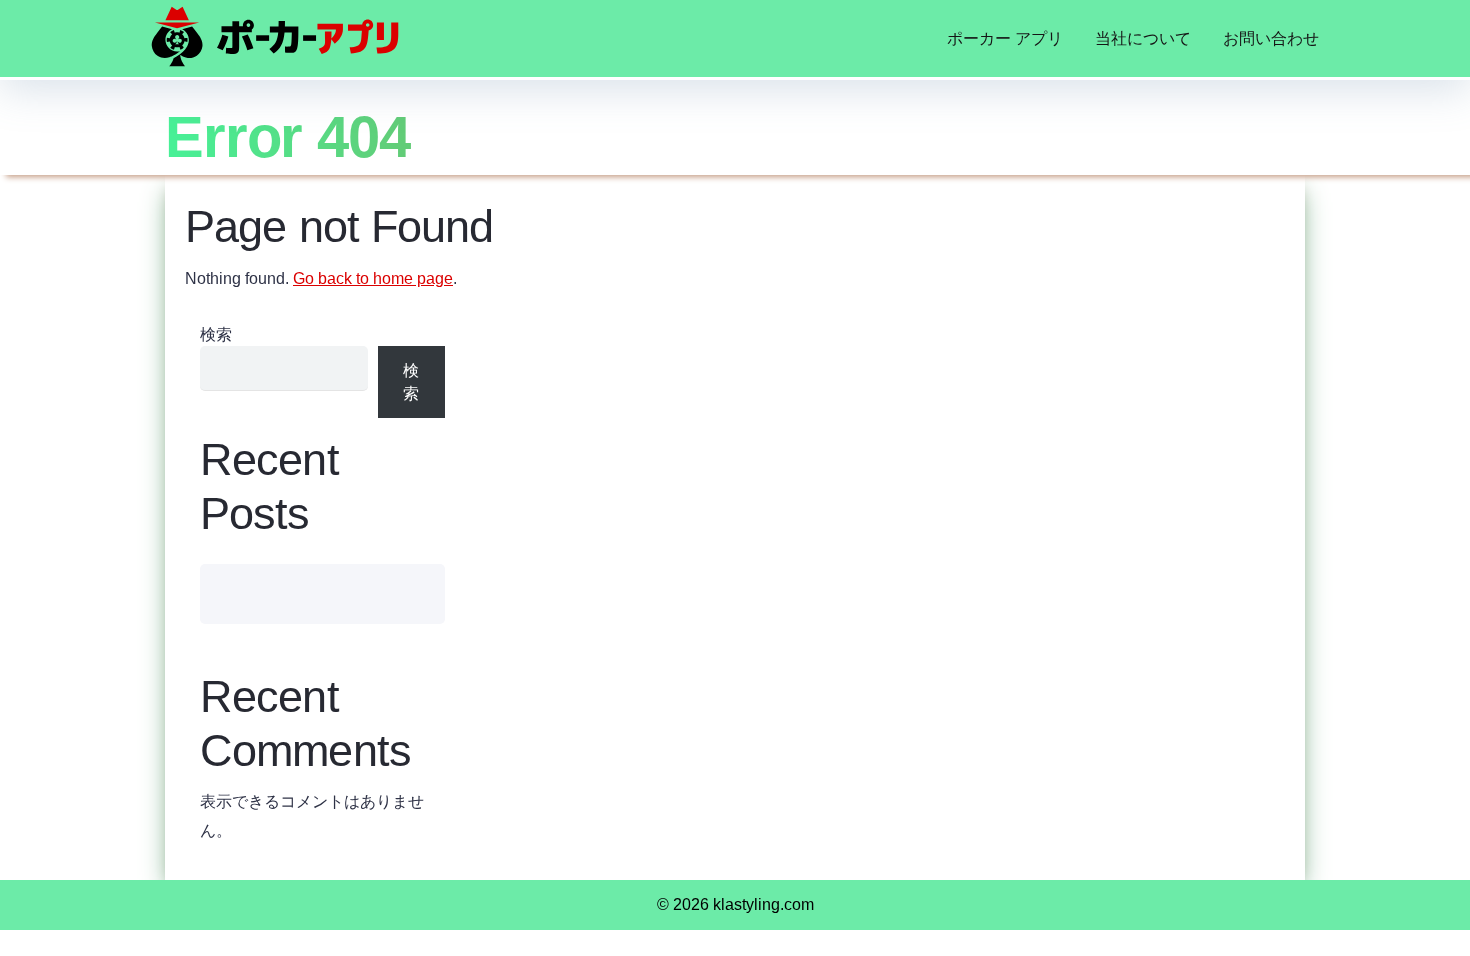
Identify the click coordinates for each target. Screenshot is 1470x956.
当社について (1143, 38)
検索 (216, 334)
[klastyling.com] (275, 36)
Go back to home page (373, 278)
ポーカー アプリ (1005, 38)
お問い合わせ (1271, 38)
